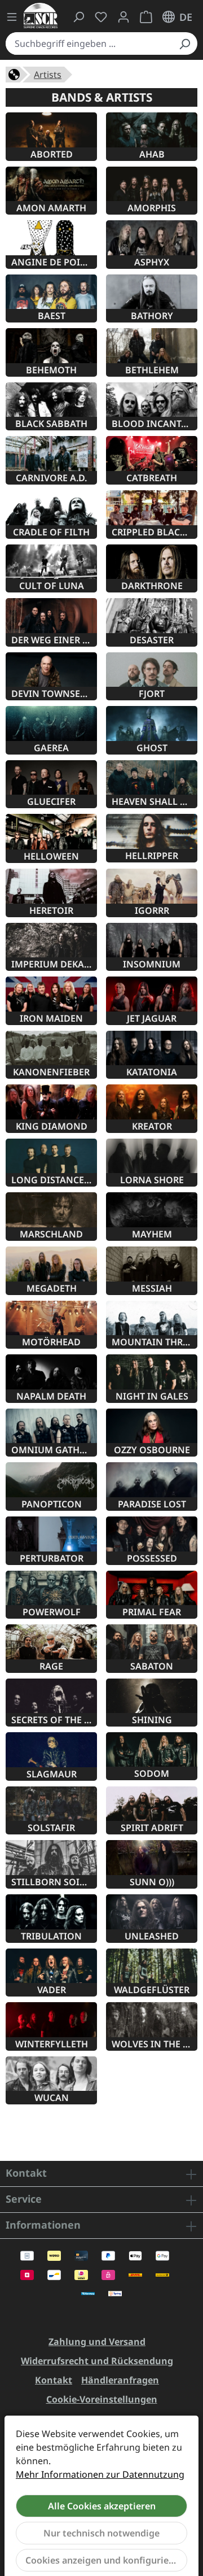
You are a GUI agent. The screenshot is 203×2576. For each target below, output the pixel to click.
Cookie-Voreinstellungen (102, 2399)
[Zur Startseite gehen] (41, 16)
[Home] (14, 73)
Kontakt (54, 2380)
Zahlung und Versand (97, 2342)
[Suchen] (184, 43)
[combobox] (89, 43)
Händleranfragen (120, 2380)
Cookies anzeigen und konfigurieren (104, 2560)
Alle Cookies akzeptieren (102, 2506)
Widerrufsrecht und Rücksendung (97, 2361)
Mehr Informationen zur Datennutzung (100, 2474)
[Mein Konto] (123, 17)
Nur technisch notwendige (101, 2533)
